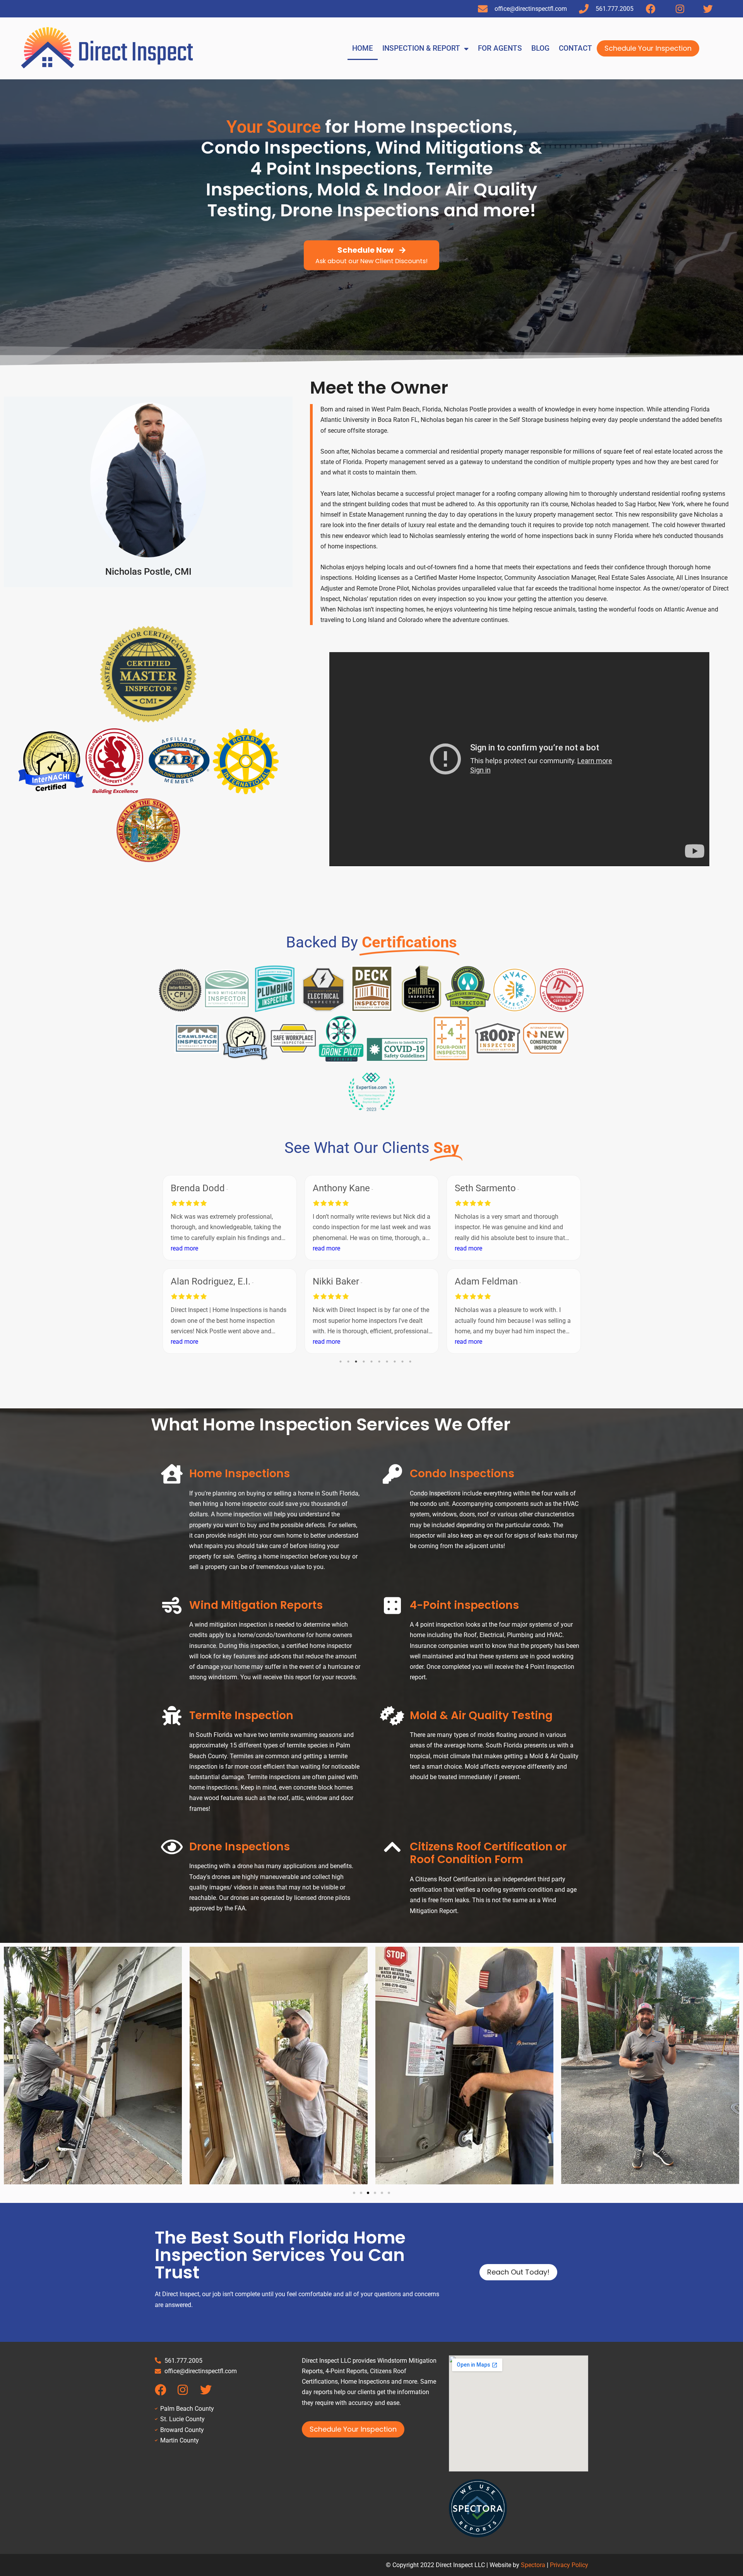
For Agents (500, 48)
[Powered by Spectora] (478, 2535)
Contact (575, 48)
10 (410, 1362)
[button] (354, 2193)
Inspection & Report (421, 48)
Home (363, 48)
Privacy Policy (569, 2565)
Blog (540, 48)
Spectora (533, 2565)
